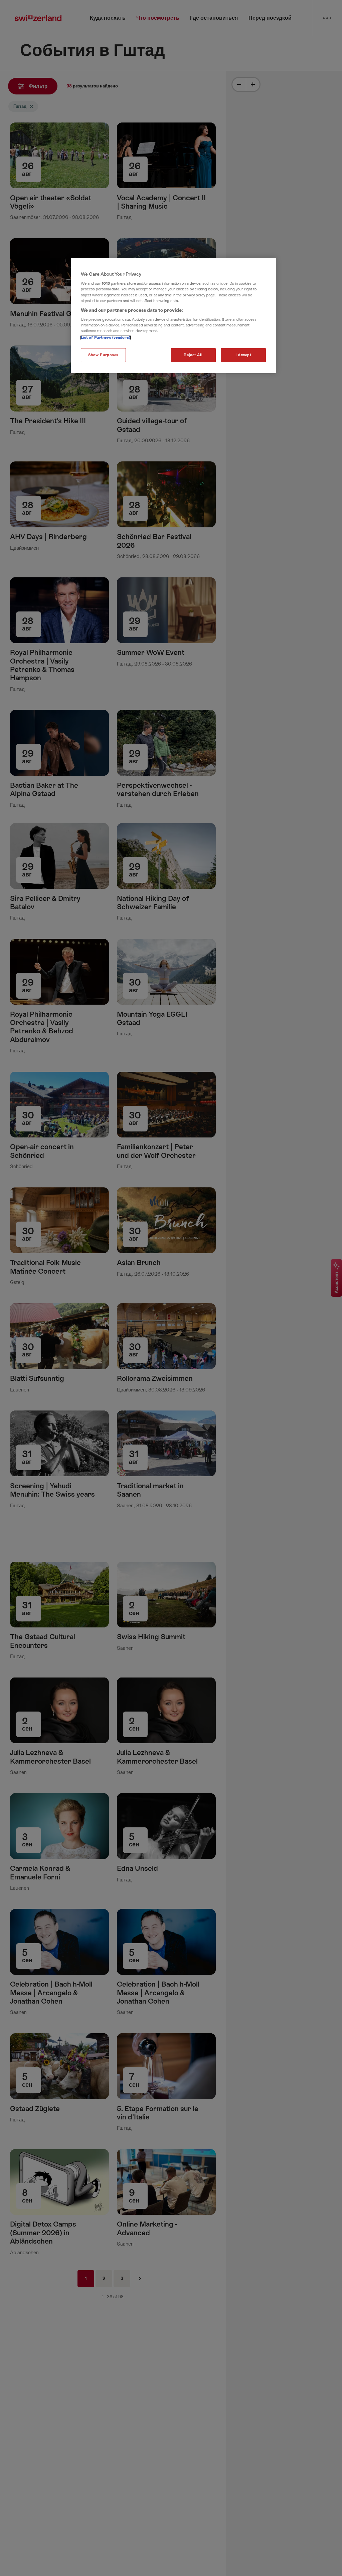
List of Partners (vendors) (106, 338)
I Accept (243, 355)
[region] (173, 316)
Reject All (193, 355)
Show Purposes (103, 355)
